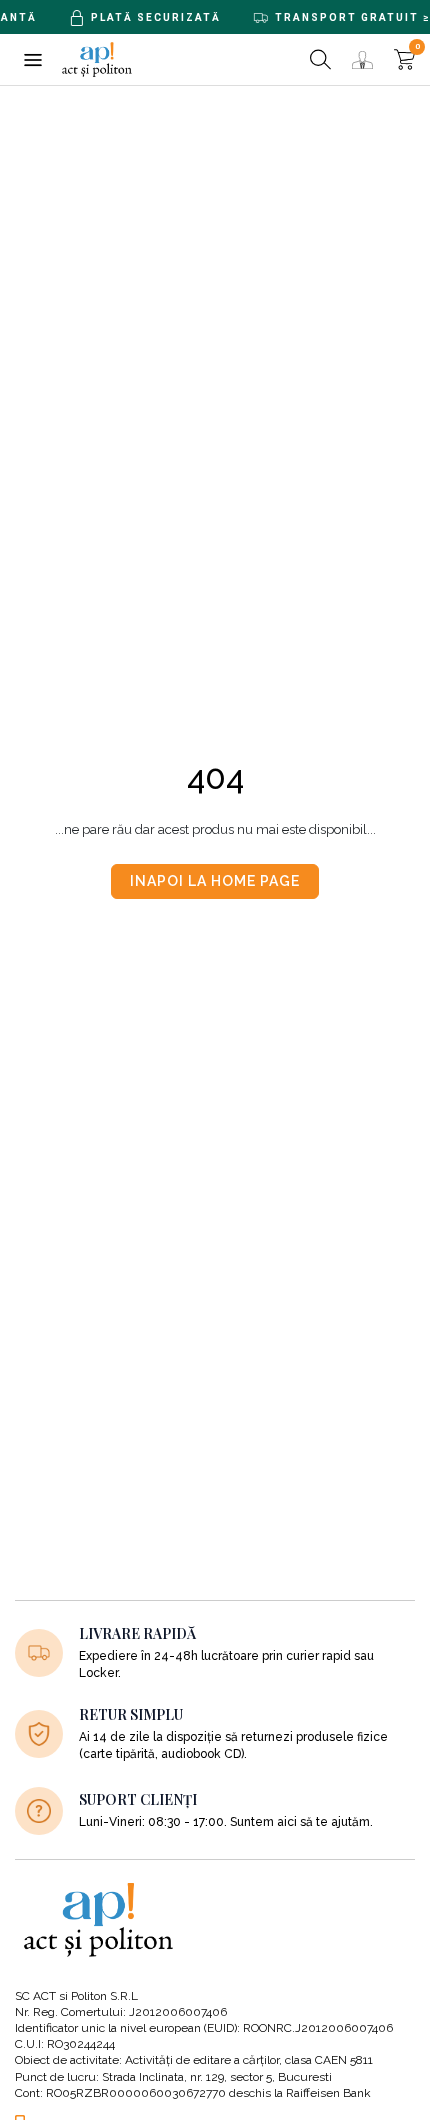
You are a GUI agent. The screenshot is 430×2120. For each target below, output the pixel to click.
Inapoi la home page (215, 881)
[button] (32, 59)
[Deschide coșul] (404, 59)
